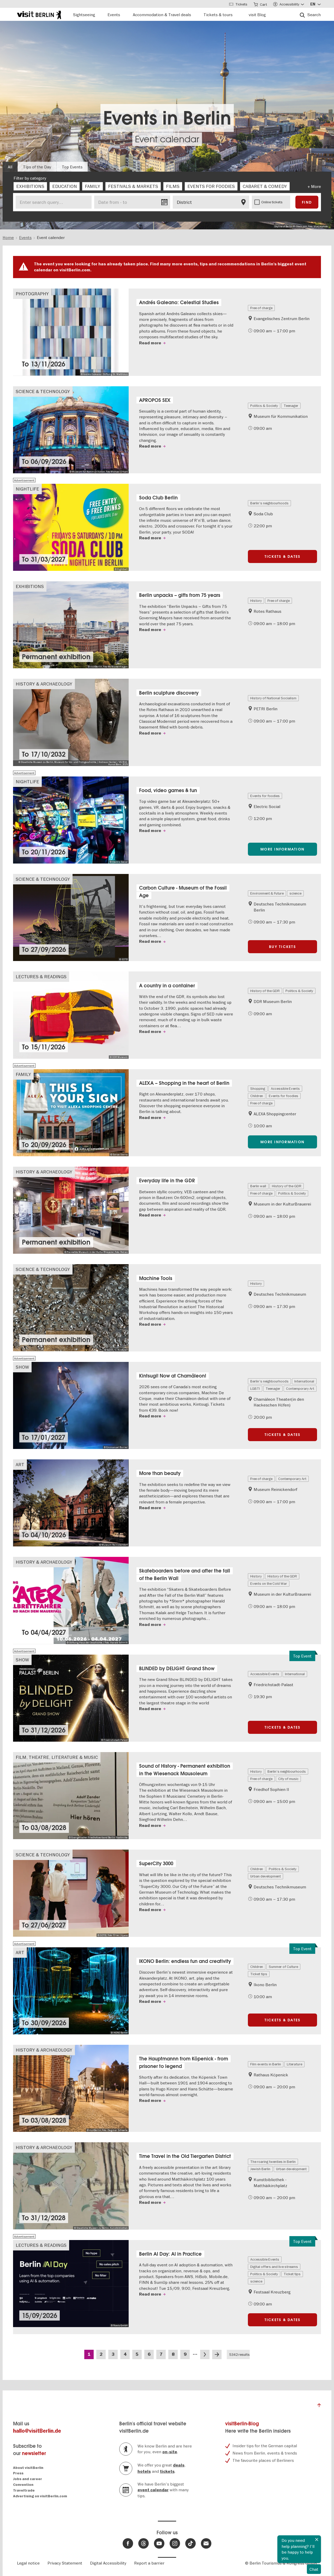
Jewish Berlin (260, 2169)
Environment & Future (267, 893)
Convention (23, 2485)
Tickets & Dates (283, 556)
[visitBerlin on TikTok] (190, 2543)
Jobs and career (28, 2479)
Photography (32, 294)
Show (22, 1367)
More (316, 186)
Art (20, 1464)
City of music (288, 1779)
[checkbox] (30, 186)
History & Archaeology (44, 684)
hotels (144, 2471)
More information (282, 849)
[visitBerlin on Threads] (144, 2543)
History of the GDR (265, 991)
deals (179, 2465)
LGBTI (255, 1388)
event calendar (153, 2490)
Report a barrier (149, 2563)
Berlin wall (258, 1186)
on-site (170, 2452)
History (256, 601)
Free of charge (261, 308)
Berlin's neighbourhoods (269, 503)
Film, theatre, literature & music (57, 1757)
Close (317, 2540)
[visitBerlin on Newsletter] (206, 2543)
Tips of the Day (37, 167)
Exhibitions (30, 586)
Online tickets (272, 202)
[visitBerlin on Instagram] (175, 2543)
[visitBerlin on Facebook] (128, 2543)
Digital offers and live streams (274, 2267)
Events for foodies (265, 796)
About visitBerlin (28, 2468)
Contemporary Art (300, 1388)
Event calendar (167, 139)
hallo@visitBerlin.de (37, 2431)
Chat (314, 2569)
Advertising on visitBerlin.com (40, 2496)
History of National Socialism (273, 698)
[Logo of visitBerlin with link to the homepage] (39, 14)
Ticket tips (259, 1974)
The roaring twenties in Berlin (273, 2162)
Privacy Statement (65, 2563)
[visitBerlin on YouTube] (159, 2543)
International (304, 1381)
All (10, 167)
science (295, 893)
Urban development (266, 1876)
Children (257, 1096)
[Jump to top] (319, 2407)
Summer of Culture (283, 1967)
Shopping (258, 1088)
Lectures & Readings (41, 977)
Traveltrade (24, 2490)
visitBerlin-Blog (242, 2424)
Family (23, 1074)
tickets (167, 2471)
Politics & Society (264, 406)
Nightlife (27, 489)
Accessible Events (285, 1088)
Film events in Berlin (266, 2064)
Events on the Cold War (269, 1583)
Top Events (72, 167)
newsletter (34, 2453)
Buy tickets (282, 947)
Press (18, 2473)
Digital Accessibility (108, 2563)
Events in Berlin (167, 118)
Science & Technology (43, 391)
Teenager (291, 406)
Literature (294, 2064)
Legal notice (28, 2563)
